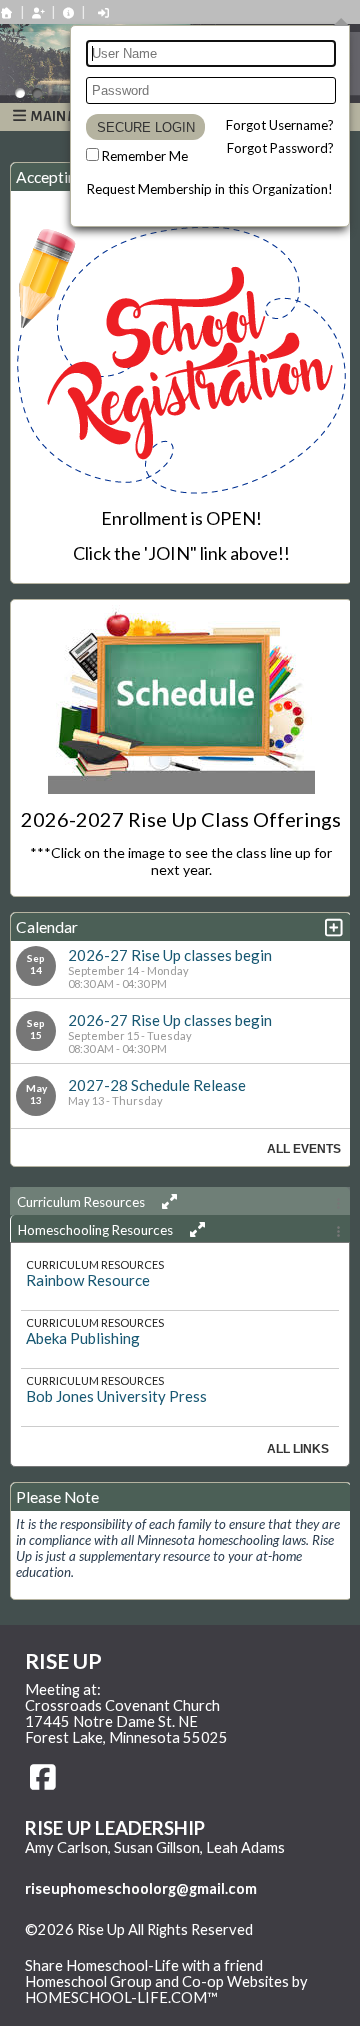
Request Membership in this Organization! (210, 189)
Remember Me (145, 156)
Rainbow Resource (88, 1280)
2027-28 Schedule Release (157, 1085)
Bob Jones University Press (116, 1396)
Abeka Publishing (83, 1338)
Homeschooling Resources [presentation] (97, 1230)
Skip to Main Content (109, 1946)
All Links (298, 1449)
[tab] (180, 1201)
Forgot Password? (280, 148)
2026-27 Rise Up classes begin (170, 955)
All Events (304, 1149)
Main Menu (68, 116)
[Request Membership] (38, 12)
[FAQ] (69, 12)
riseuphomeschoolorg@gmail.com (141, 1888)
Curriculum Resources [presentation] (82, 1202)
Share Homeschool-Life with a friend (144, 1965)
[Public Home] (7, 12)
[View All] (166, 1201)
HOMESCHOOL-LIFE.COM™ (121, 1997)
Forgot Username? (280, 125)
